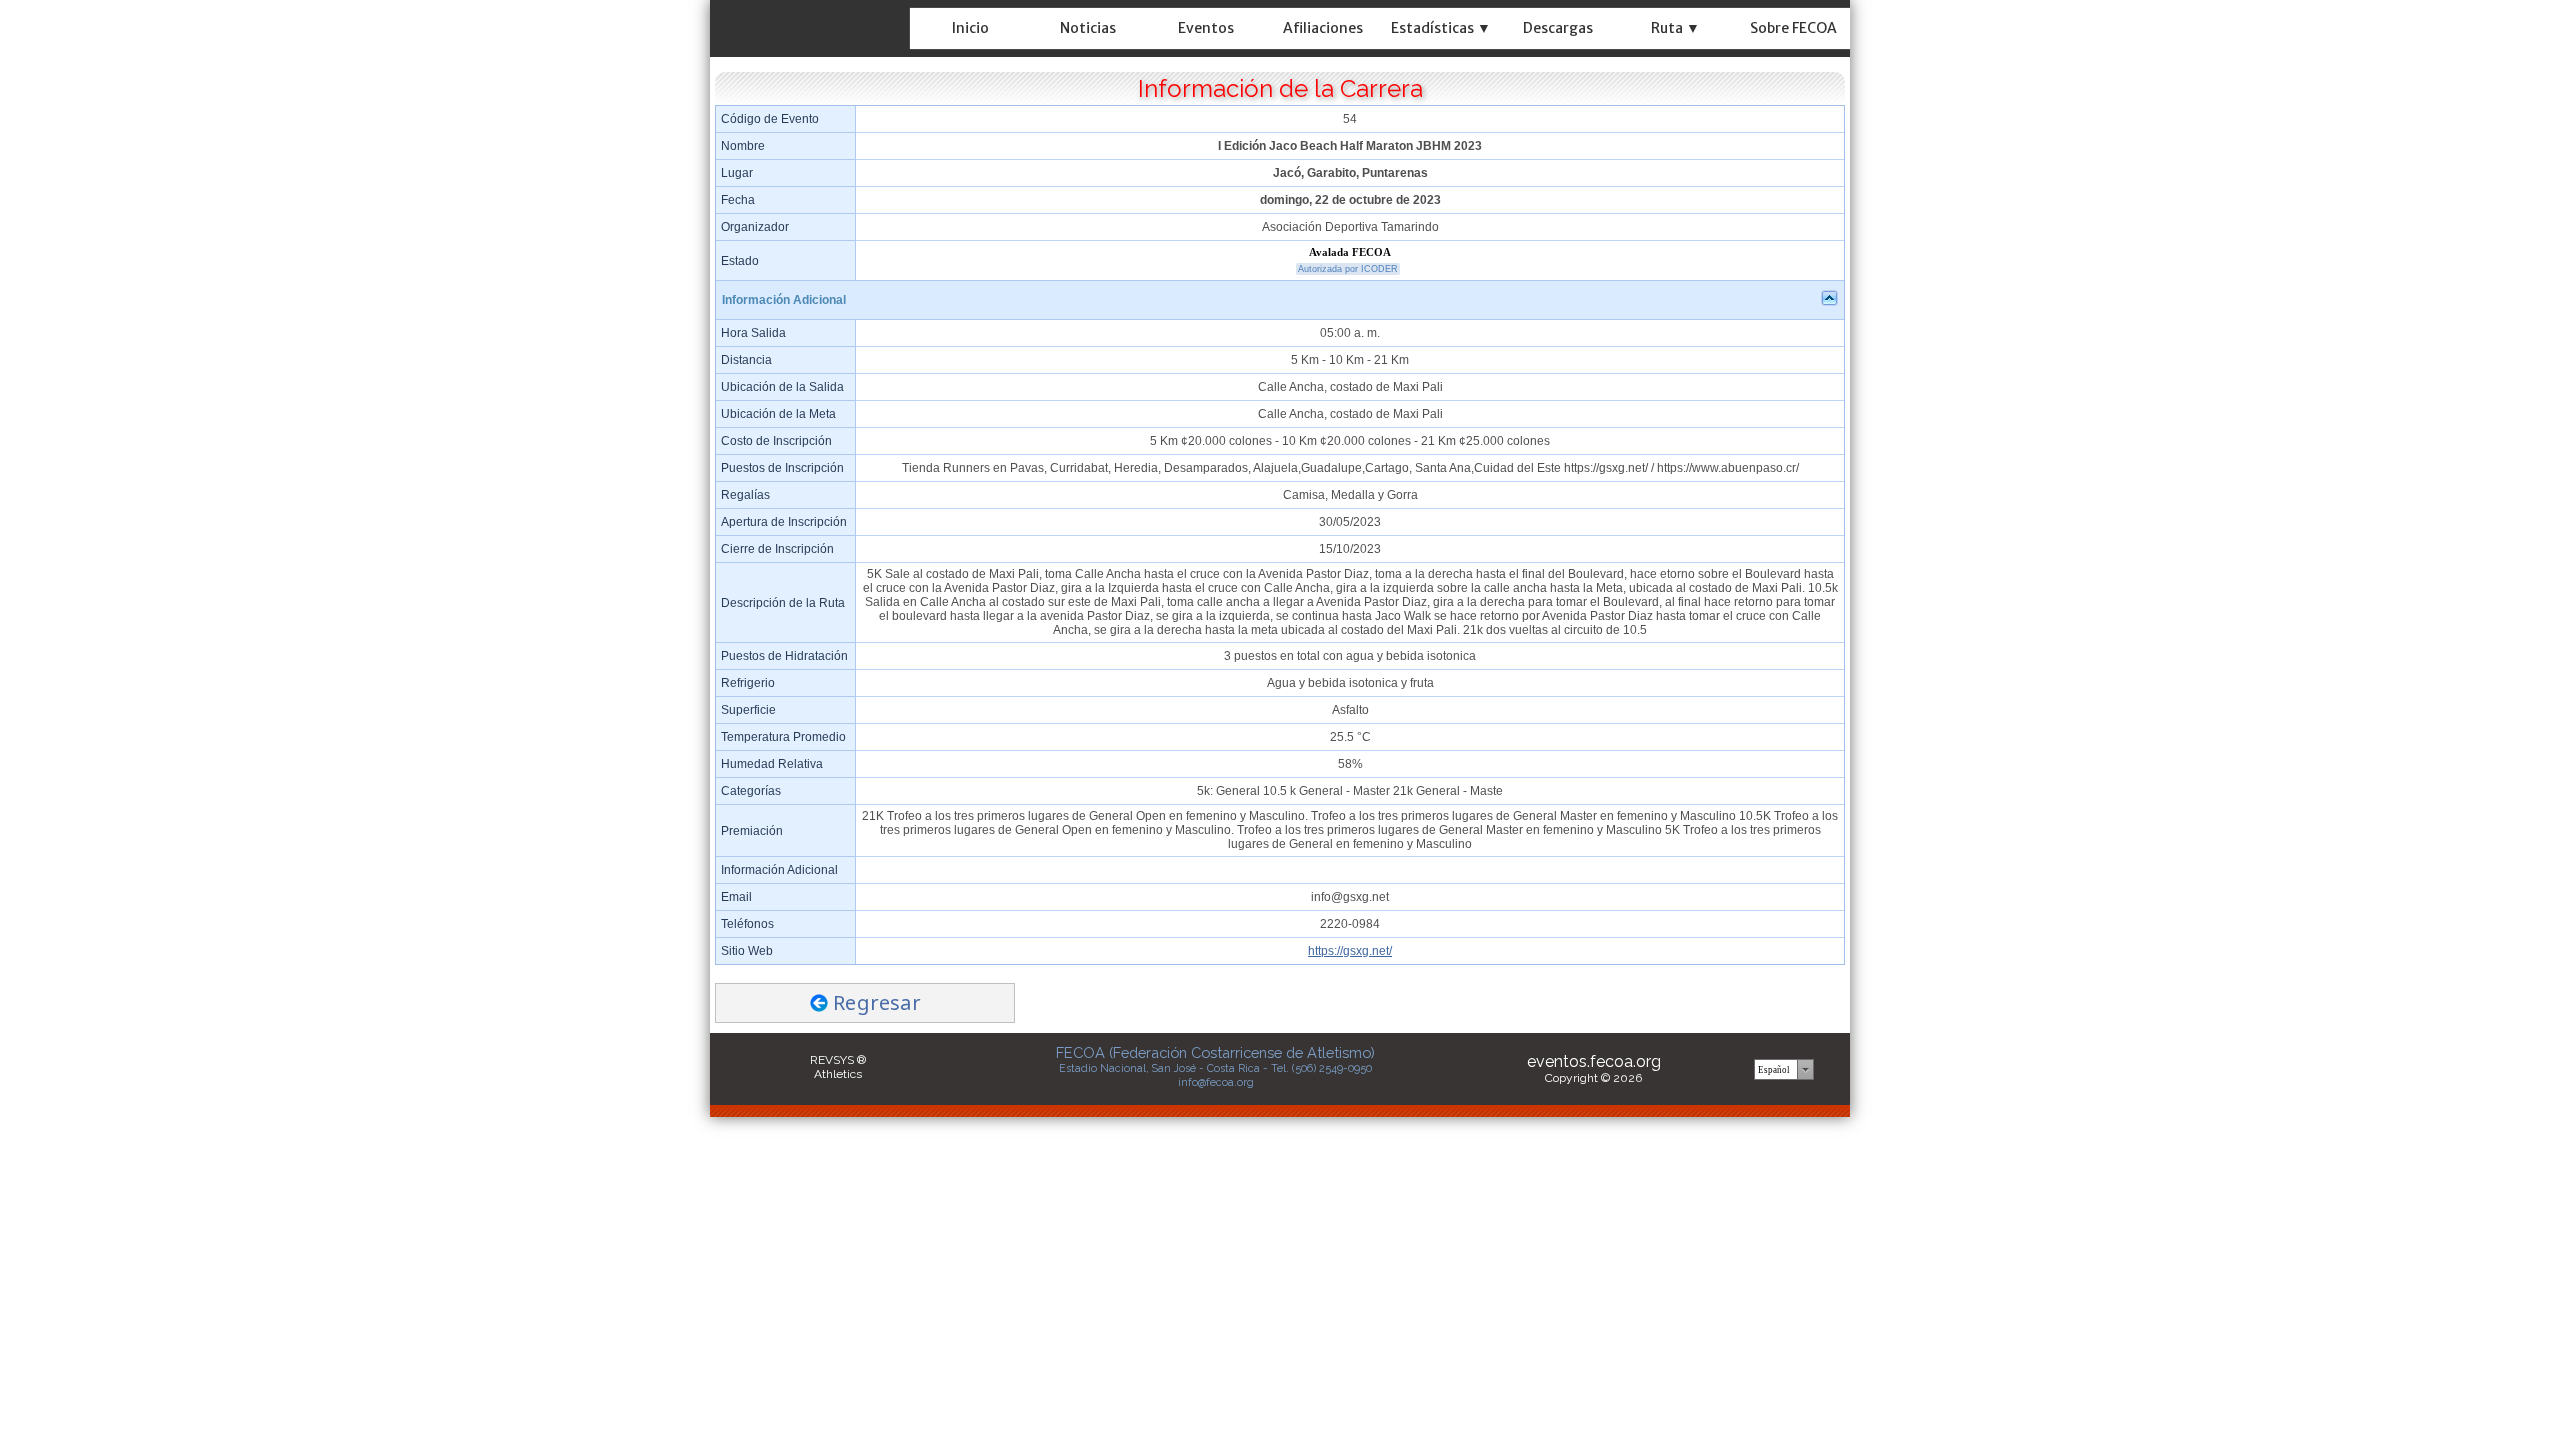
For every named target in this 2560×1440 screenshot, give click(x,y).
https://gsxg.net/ (1350, 951)
